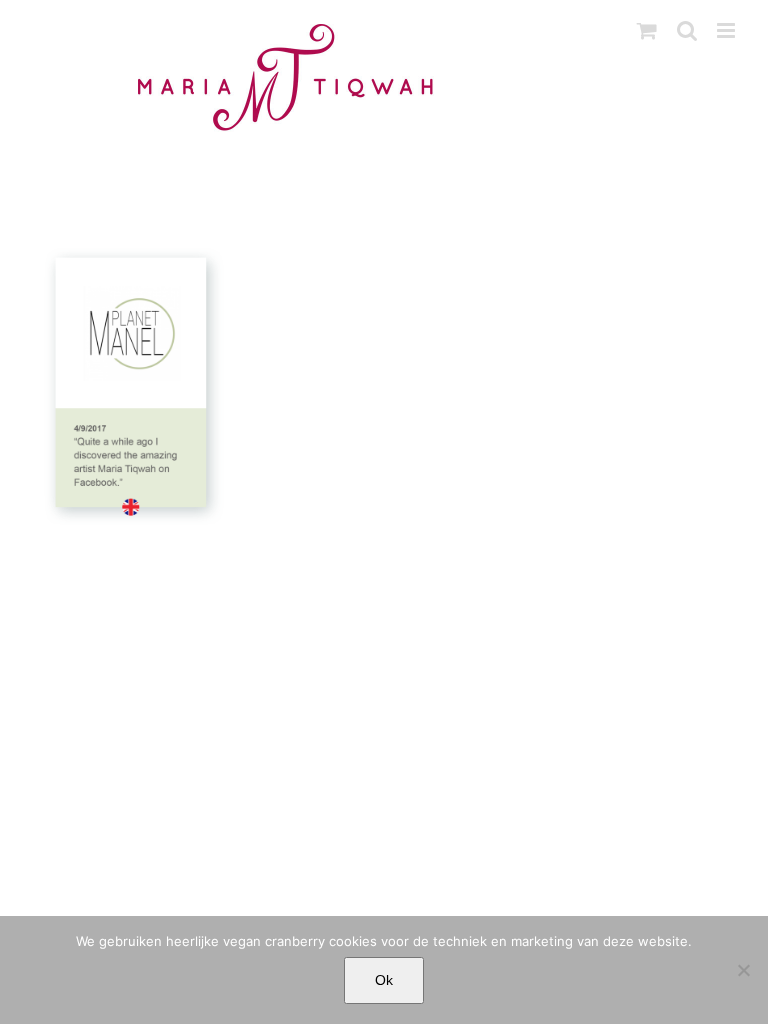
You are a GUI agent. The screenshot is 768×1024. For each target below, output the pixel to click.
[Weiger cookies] (743, 970)
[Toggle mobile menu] (727, 30)
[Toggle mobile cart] (647, 30)
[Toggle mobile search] (687, 30)
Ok (384, 980)
